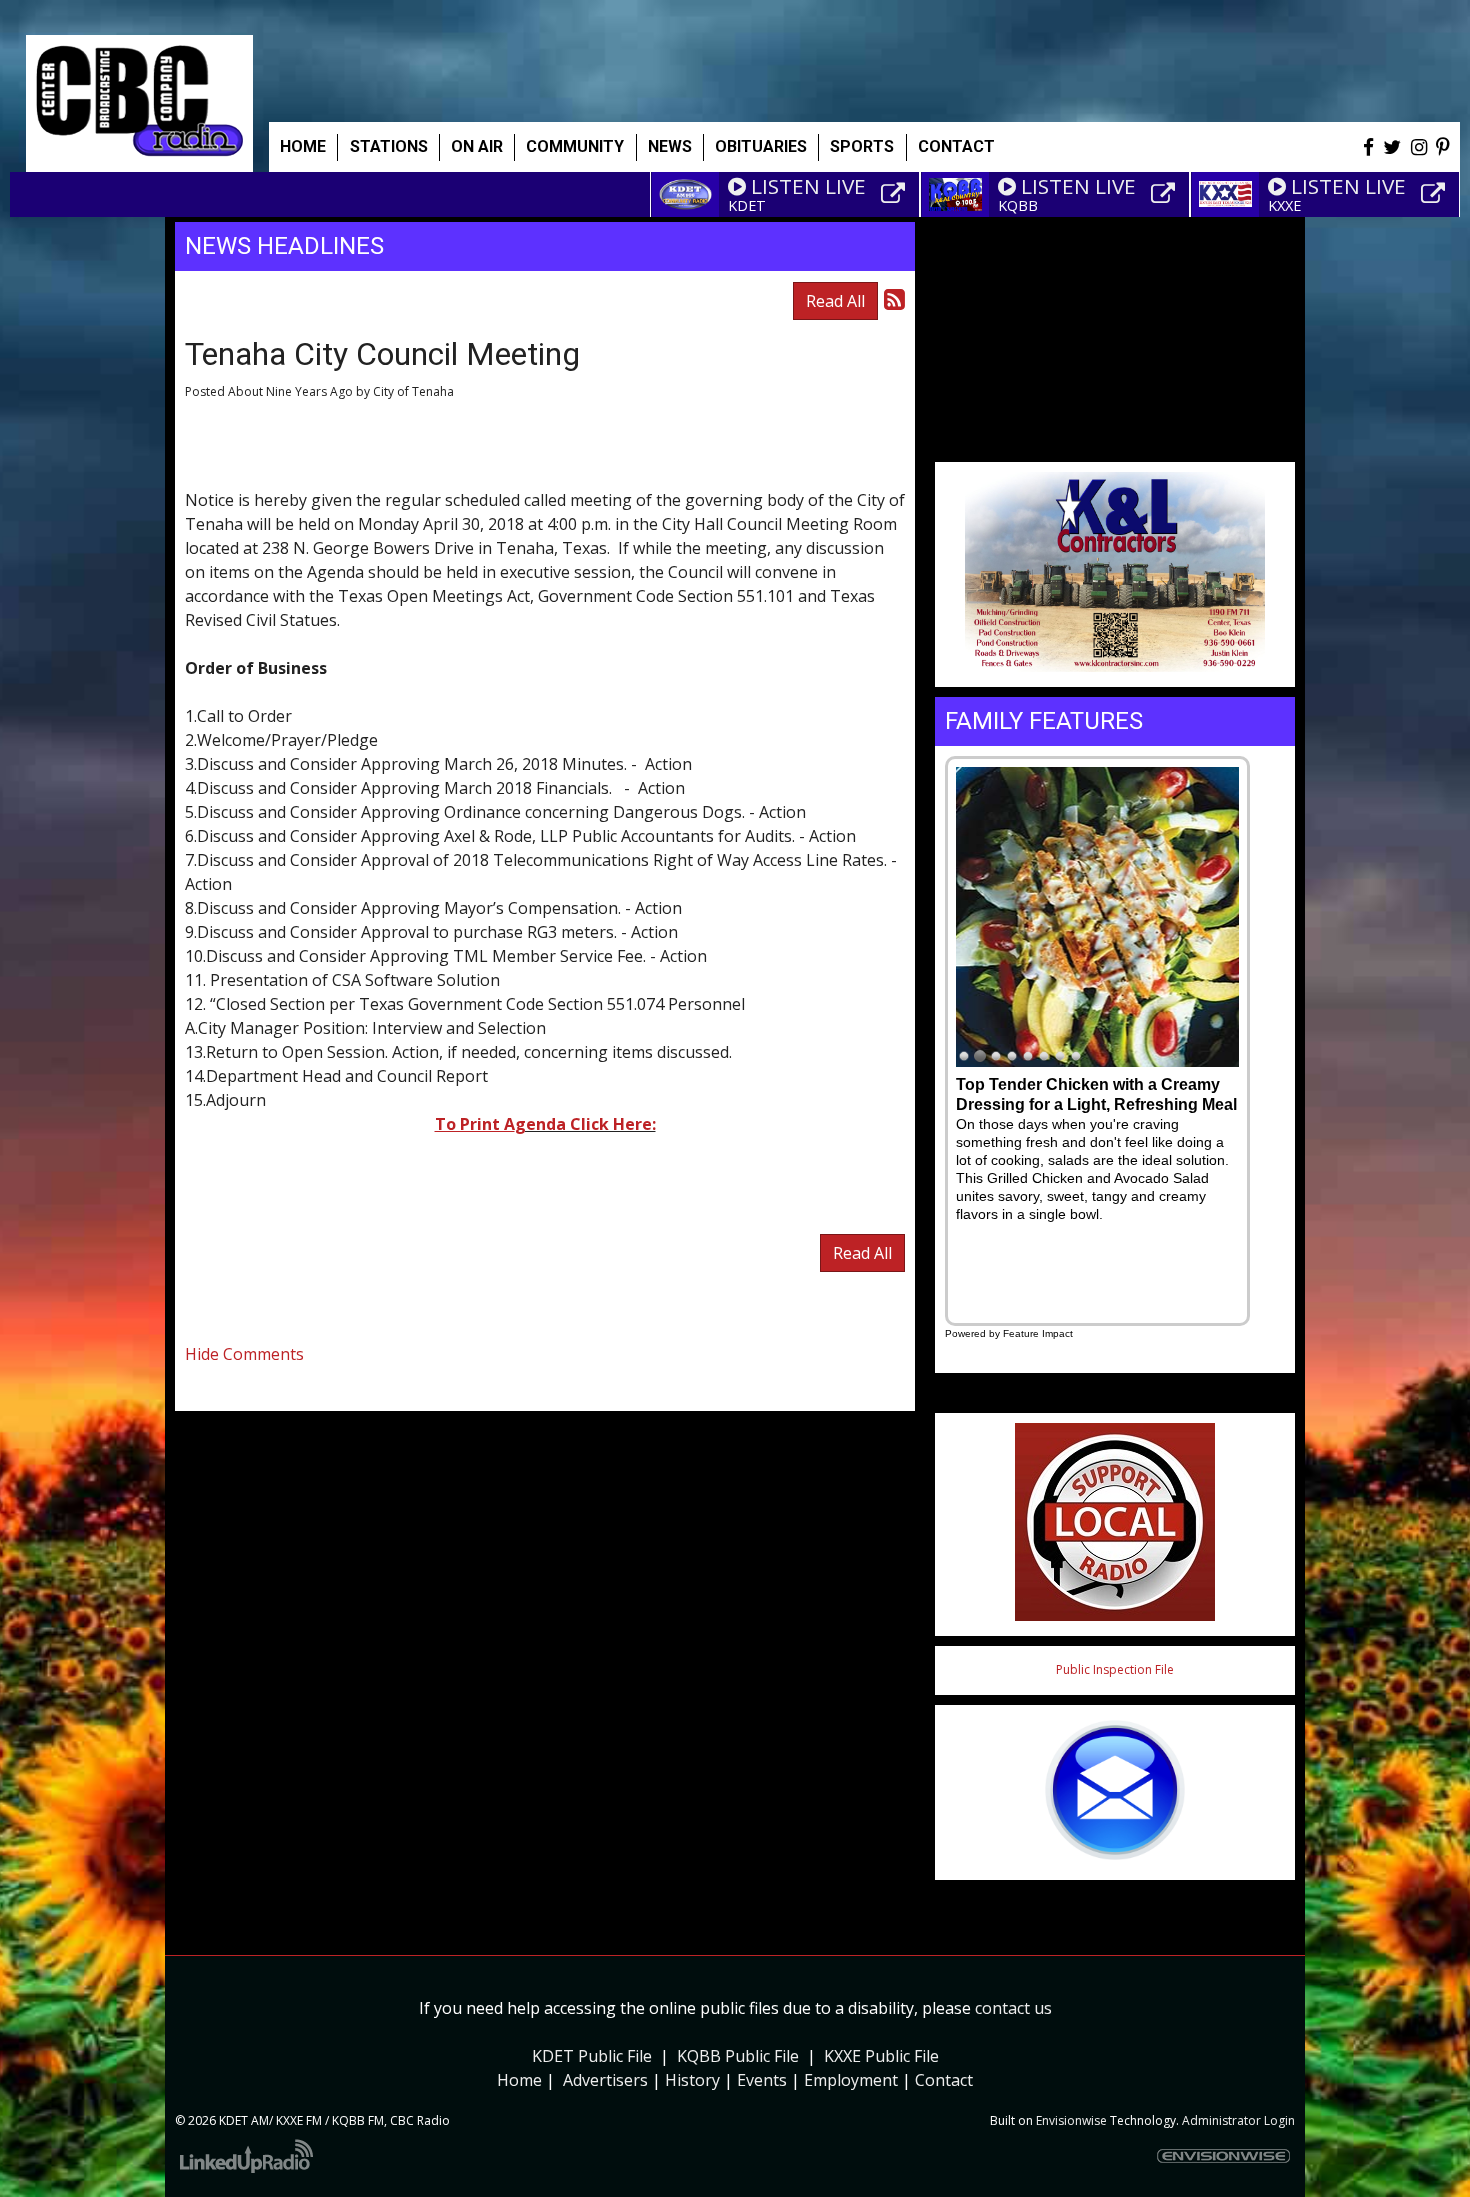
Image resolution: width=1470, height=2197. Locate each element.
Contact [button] (956, 146)
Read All (835, 301)
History (692, 2080)
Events (762, 2080)
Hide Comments (244, 1354)
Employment (851, 2080)
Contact (944, 2080)
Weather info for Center (1115, 440)
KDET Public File (592, 2056)
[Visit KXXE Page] (1436, 194)
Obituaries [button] (761, 146)
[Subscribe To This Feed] (894, 298)
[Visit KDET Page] (896, 194)
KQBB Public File (738, 2056)
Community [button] (575, 146)
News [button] (670, 146)
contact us (1013, 2008)
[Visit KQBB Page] (1166, 194)
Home (303, 146)
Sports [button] (862, 146)
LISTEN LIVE (808, 186)
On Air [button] (477, 146)
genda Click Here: (585, 1124)
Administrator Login (1238, 2120)
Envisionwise (1071, 2120)
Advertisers (605, 2080)
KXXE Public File (881, 2056)
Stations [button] (389, 146)
